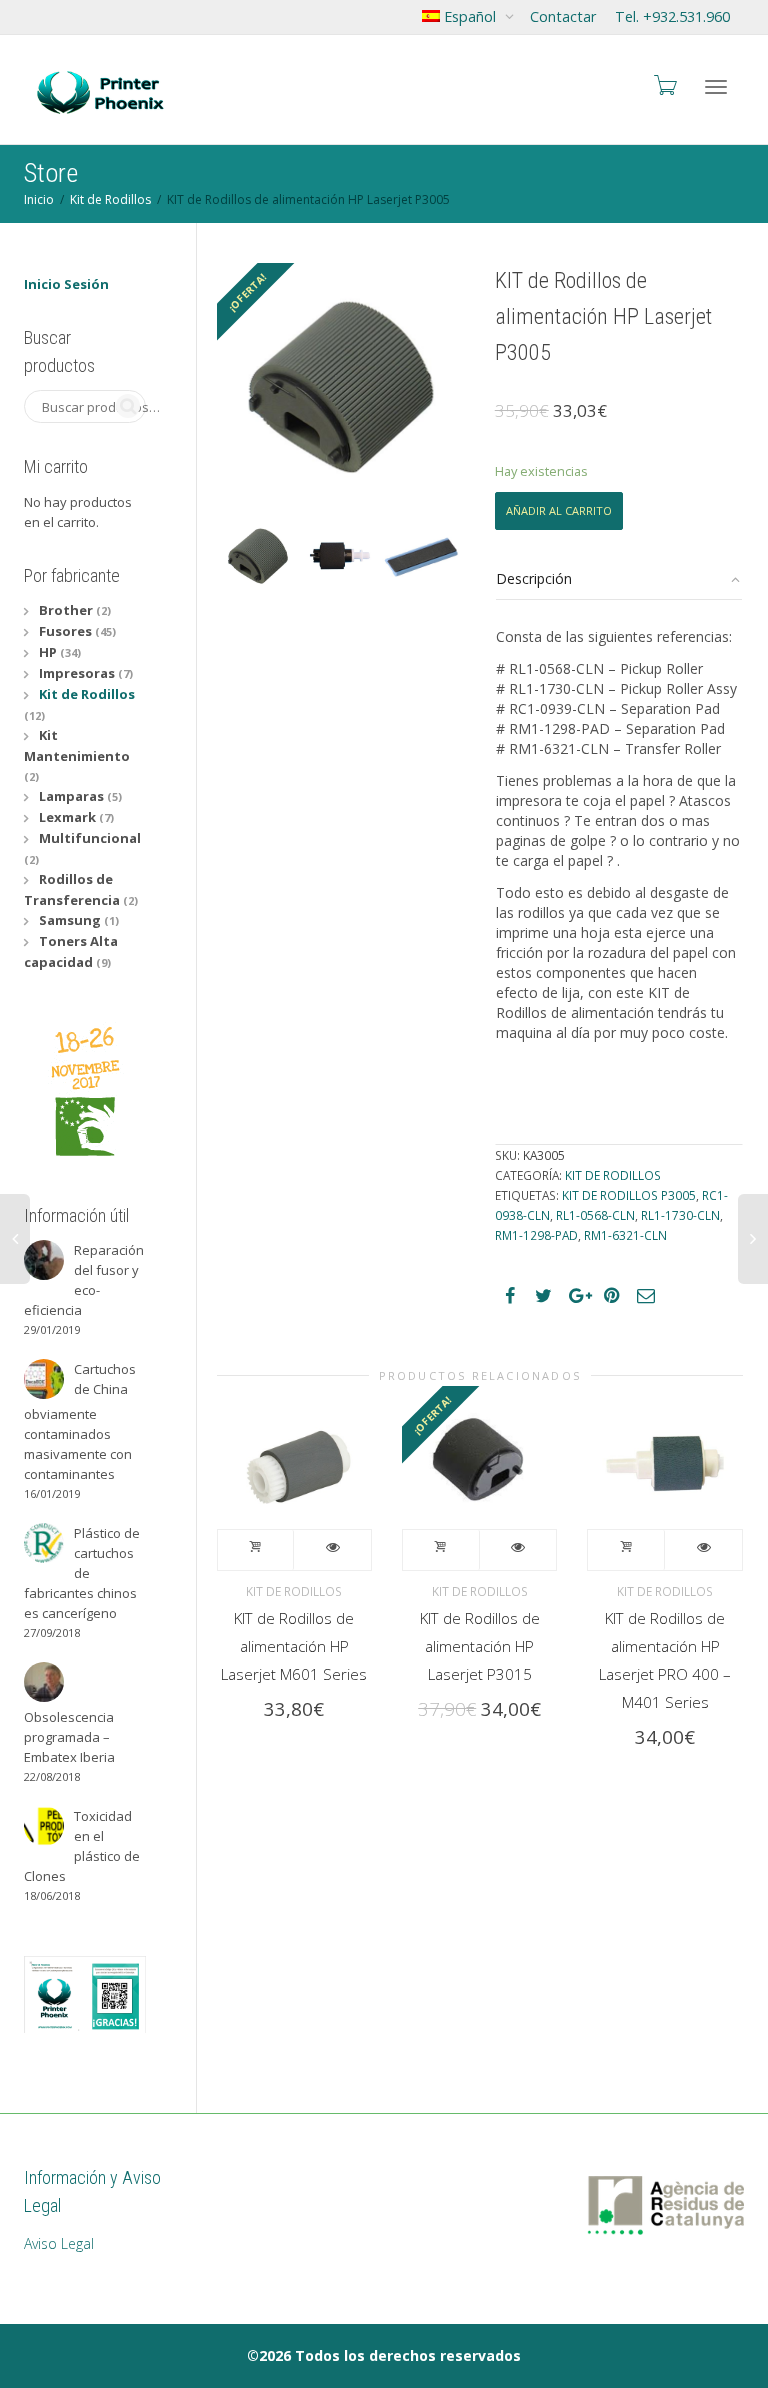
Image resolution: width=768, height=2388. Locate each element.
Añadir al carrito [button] (256, 1550)
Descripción (534, 578)
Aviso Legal (59, 2243)
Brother (66, 610)
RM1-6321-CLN (625, 1235)
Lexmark (67, 817)
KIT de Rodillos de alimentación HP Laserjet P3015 (480, 1646)
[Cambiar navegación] (716, 87)
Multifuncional (90, 838)
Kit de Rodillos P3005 (629, 1195)
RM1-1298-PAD (536, 1235)
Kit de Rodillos (110, 199)
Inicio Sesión (66, 284)
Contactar (563, 16)
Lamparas (71, 796)
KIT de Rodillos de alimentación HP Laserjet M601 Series (294, 1646)
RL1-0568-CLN (595, 1215)
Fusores (65, 631)
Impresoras (77, 673)
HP (48, 652)
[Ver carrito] (664, 84)
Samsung (70, 920)
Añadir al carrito (559, 510)
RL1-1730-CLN (680, 1215)
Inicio (39, 199)
